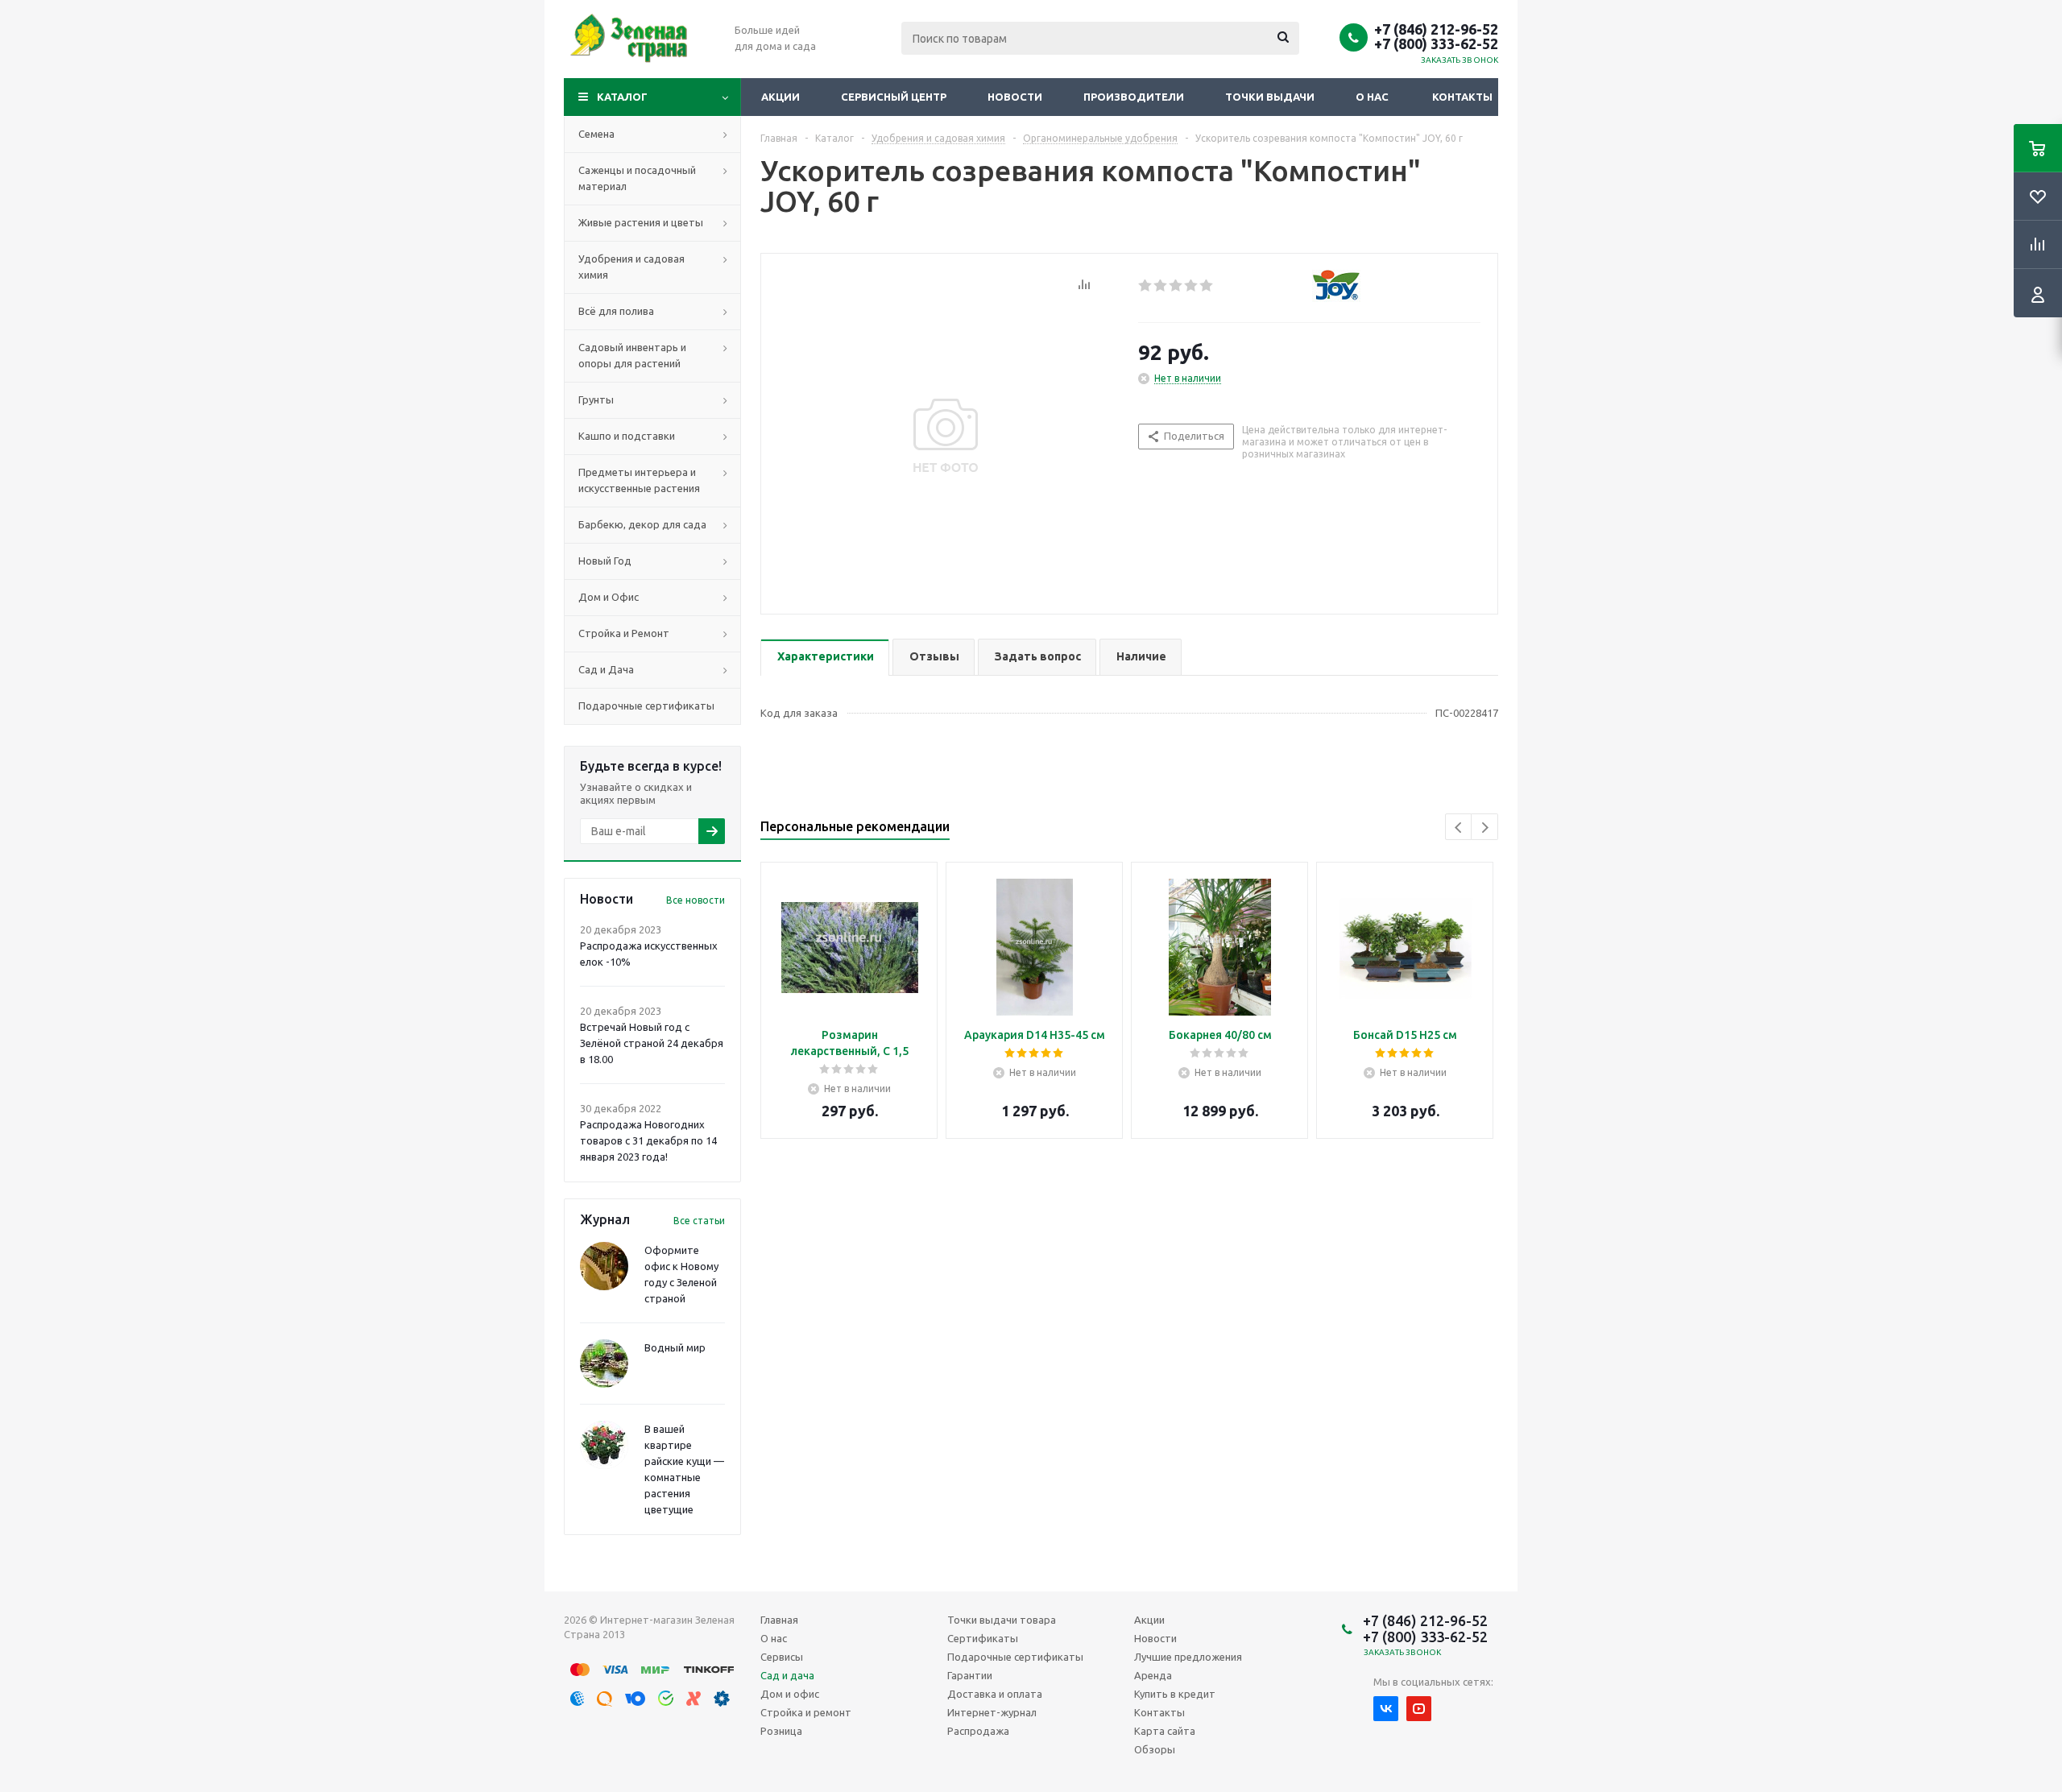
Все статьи (699, 1221)
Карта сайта (1165, 1731)
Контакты (1462, 97)
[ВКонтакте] (1386, 1709)
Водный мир (675, 1347)
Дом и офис (790, 1694)
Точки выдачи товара (1002, 1620)
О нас (1372, 97)
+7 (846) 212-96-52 (1436, 29)
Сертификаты (983, 1638)
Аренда (1153, 1675)
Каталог (622, 97)
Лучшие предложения (1188, 1657)
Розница (781, 1731)
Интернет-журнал (992, 1712)
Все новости (696, 900)
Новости (1015, 97)
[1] (1146, 286)
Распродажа (978, 1731)
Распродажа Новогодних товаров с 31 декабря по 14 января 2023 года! (648, 1140)
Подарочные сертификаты (1015, 1657)
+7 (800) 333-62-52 (1436, 43)
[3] (1176, 286)
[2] (1161, 286)
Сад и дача (787, 1675)
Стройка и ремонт (806, 1712)
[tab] (825, 658)
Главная (779, 1620)
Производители (1134, 97)
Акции (780, 97)
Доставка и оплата (995, 1694)
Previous (1459, 828)
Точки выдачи (1270, 97)
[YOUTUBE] (1419, 1709)
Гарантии (970, 1675)
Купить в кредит (1175, 1694)
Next (1485, 828)
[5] (1207, 286)
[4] (1192, 286)
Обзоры (1155, 1749)
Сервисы (782, 1657)
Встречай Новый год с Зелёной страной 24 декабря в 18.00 (652, 1043)
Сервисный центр (894, 97)
